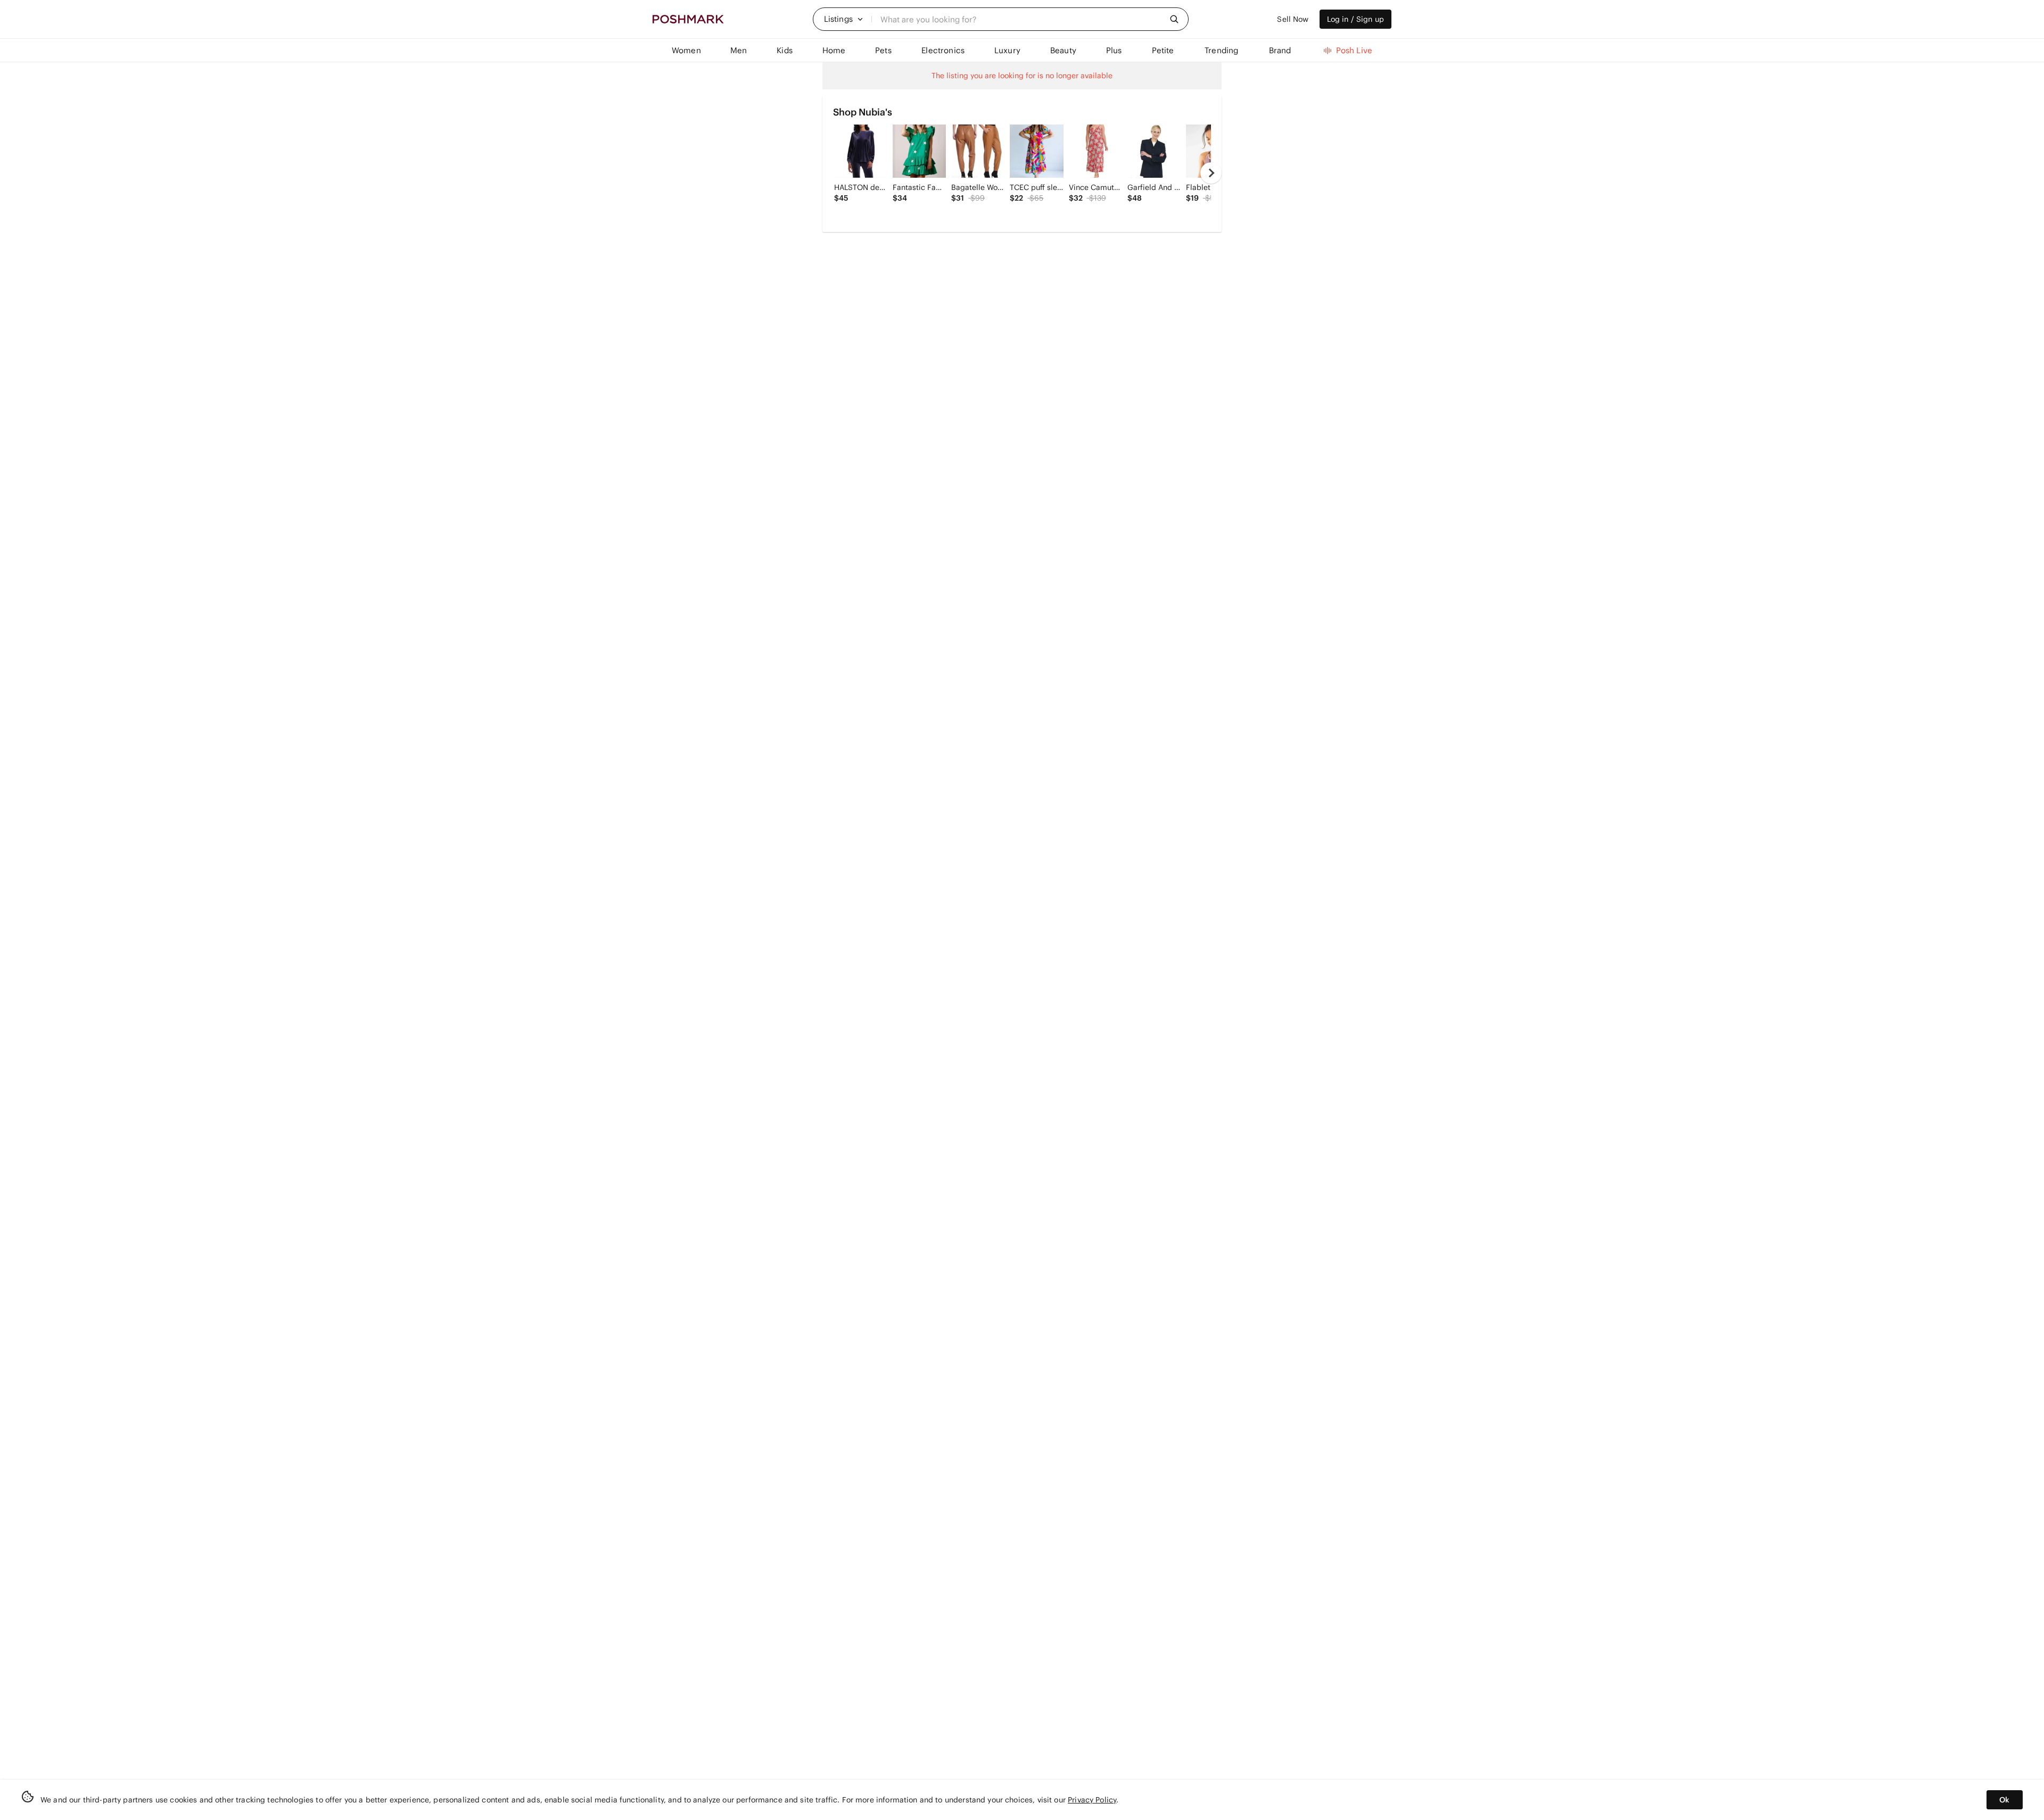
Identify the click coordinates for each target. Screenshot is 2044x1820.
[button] (844, 19)
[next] (1211, 173)
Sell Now (1293, 19)
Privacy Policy (1092, 1800)
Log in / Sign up (1355, 19)
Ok (2004, 1800)
